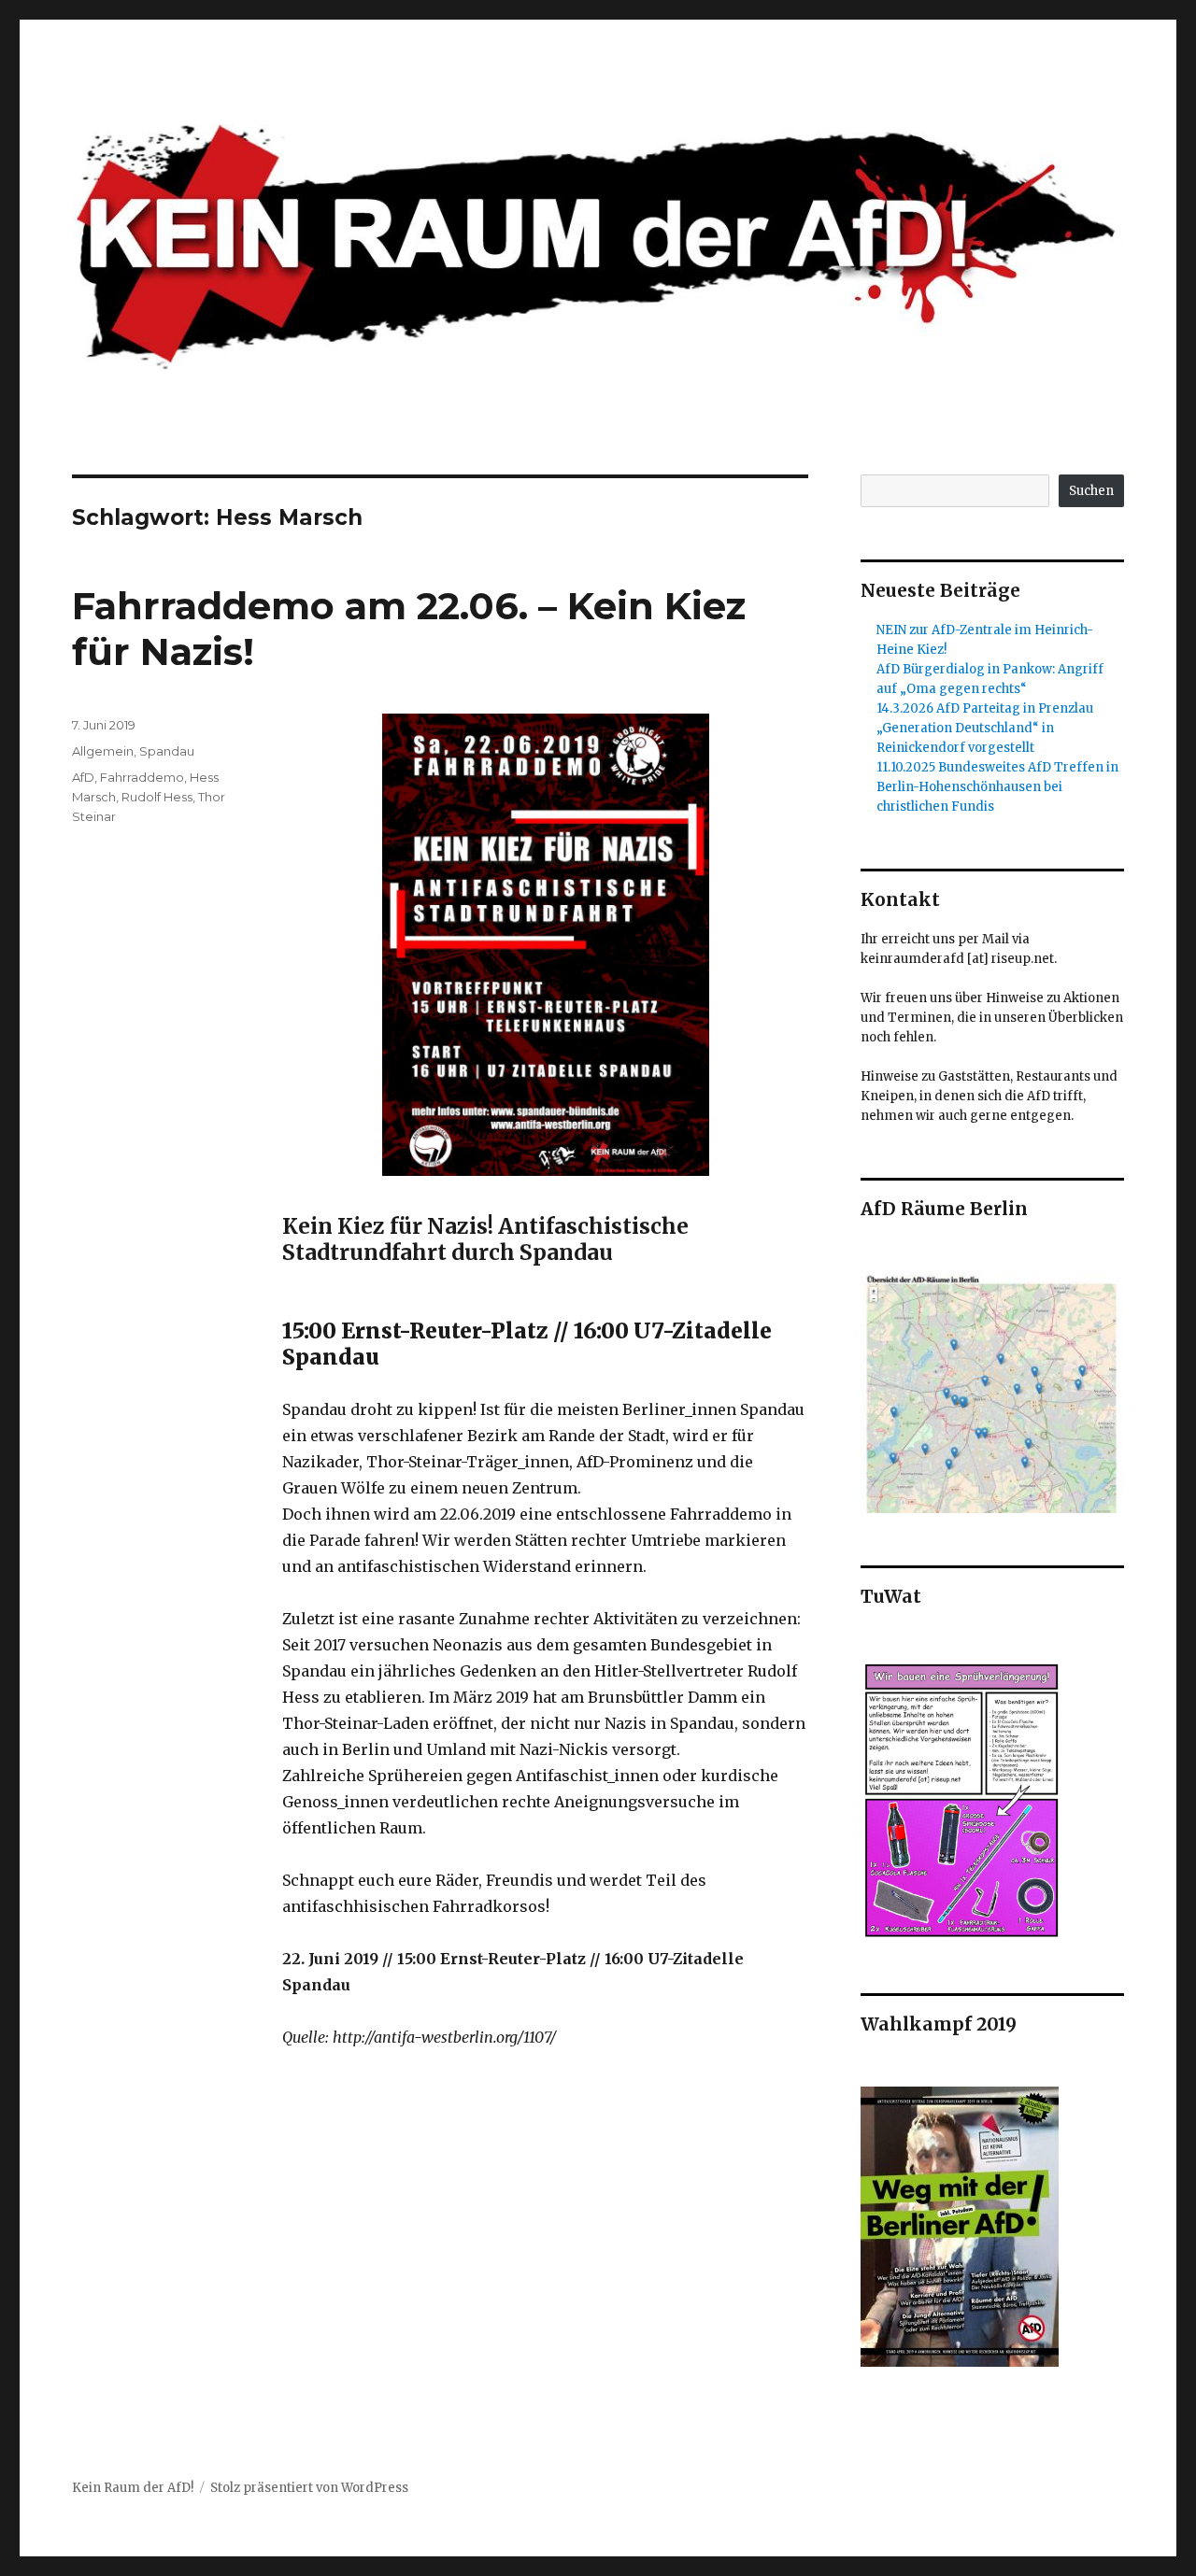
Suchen (1091, 491)
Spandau (167, 751)
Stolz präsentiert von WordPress (309, 2488)
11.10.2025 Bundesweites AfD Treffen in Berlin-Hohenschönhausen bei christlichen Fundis (997, 787)
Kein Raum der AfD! (133, 2488)
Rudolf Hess (157, 797)
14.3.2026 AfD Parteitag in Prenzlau (985, 708)
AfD (83, 777)
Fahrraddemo (142, 777)
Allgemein (103, 751)
